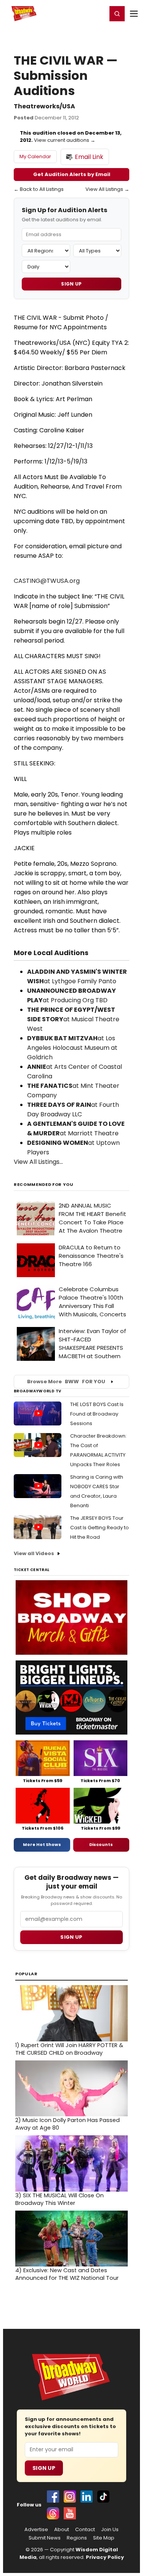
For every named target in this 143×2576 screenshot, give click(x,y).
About (62, 2530)
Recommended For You (44, 1185)
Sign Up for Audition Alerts (64, 210)
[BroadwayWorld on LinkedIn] (87, 2497)
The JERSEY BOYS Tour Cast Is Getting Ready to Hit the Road (100, 1528)
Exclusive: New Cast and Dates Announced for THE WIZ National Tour (67, 2274)
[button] (117, 14)
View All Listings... (38, 1162)
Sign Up (71, 284)
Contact (85, 2530)
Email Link (89, 157)
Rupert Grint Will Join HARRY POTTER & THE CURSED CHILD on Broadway (69, 2049)
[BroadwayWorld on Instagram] (70, 2497)
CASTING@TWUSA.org (47, 581)
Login (98, 13)
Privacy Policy (105, 2557)
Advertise (36, 2530)
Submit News (45, 2538)
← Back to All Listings (39, 189)
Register (76, 13)
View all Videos (34, 1553)
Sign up (71, 1937)
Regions (77, 2538)
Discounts (101, 1844)
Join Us (110, 2530)
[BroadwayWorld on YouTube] (70, 2513)
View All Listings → (107, 189)
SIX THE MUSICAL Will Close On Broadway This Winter (59, 2199)
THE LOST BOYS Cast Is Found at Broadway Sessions (97, 1414)
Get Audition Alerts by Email (72, 174)
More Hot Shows (42, 1844)
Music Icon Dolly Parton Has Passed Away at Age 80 (67, 2124)
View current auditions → (65, 140)
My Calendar (35, 156)
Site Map (104, 2538)
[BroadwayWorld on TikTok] (103, 2497)
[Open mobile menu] (134, 14)
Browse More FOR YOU (66, 1382)
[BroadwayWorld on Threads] (53, 2513)
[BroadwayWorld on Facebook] (53, 2497)
